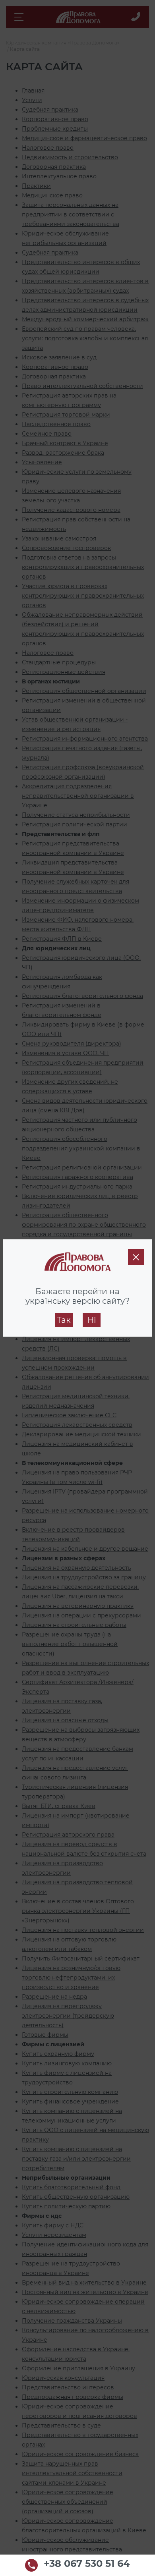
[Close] (136, 1257)
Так (64, 1320)
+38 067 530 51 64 (87, 2564)
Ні (92, 1320)
